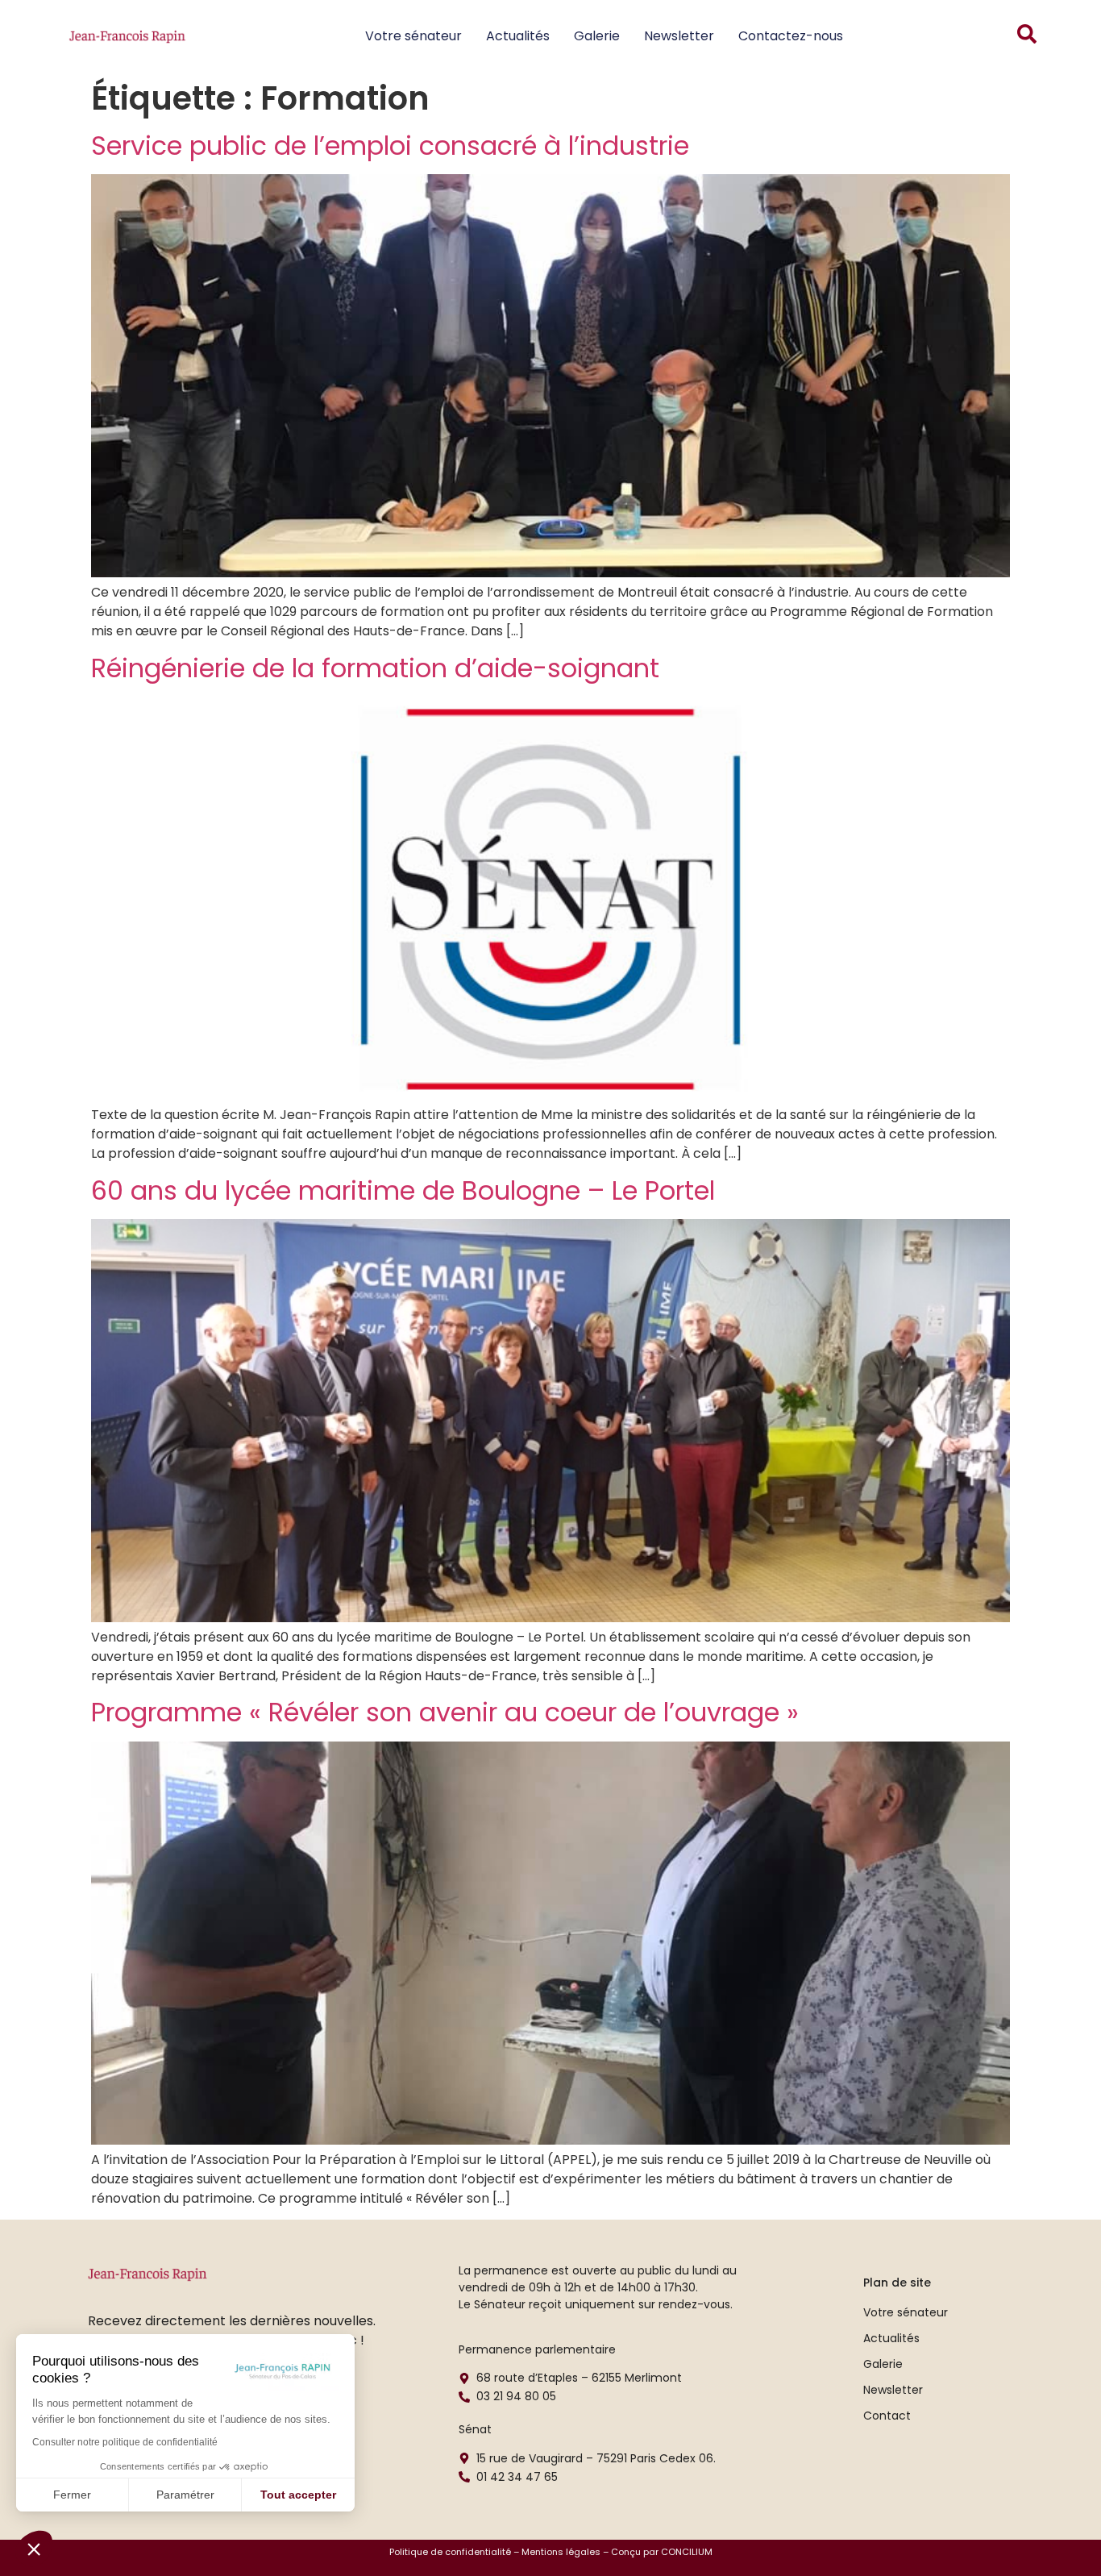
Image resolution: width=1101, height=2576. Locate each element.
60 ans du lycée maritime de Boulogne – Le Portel (403, 1190)
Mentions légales (561, 2552)
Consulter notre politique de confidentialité (125, 2442)
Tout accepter (298, 2495)
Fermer (72, 2495)
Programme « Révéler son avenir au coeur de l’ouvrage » (445, 1712)
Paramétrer (185, 2495)
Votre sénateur (413, 36)
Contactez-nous (791, 36)
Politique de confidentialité (450, 2552)
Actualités (518, 36)
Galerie (597, 36)
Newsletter (679, 36)
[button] (34, 2549)
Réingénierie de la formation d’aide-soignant (375, 668)
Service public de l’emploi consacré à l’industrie (390, 146)
